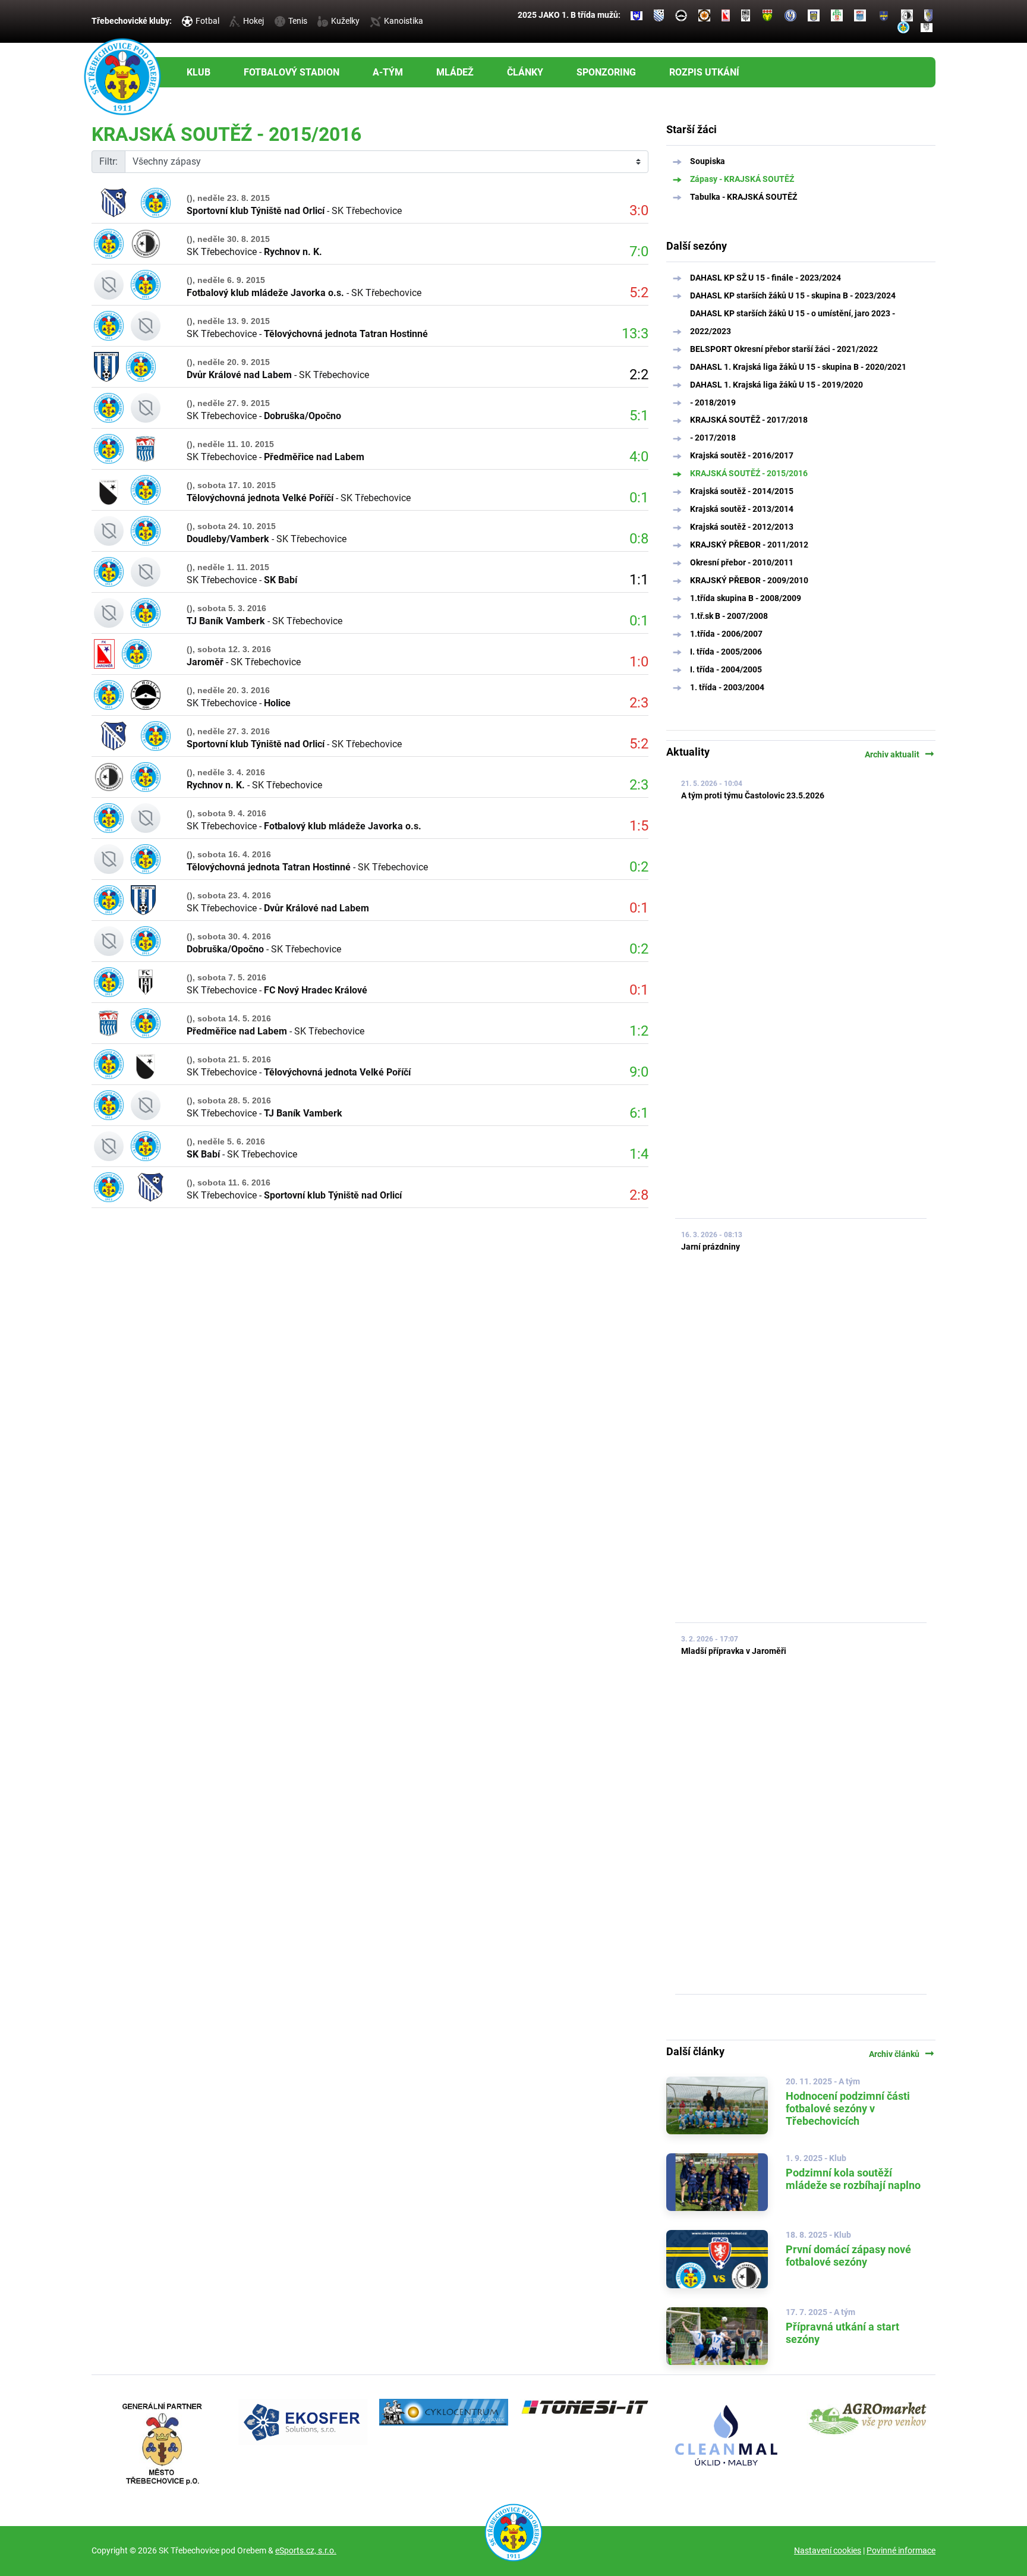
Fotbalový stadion (292, 72)
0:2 (639, 867)
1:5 (639, 826)
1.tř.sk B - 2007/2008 (729, 616)
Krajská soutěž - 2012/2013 (742, 527)
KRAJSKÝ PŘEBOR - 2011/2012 (749, 545)
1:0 (639, 662)
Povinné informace (901, 2550)
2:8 (639, 1195)
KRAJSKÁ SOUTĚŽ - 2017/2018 (749, 420)
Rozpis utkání (704, 72)
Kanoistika (404, 21)
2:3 (639, 703)
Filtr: (108, 161)
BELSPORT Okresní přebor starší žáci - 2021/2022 (784, 349)
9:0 (639, 1072)
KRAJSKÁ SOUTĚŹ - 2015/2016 (749, 473)
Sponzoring (606, 72)
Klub (199, 72)
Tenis (298, 21)
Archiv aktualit (900, 754)
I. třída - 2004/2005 (726, 669)
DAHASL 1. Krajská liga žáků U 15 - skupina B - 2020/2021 (798, 367)
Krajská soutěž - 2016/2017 (742, 455)
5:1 (639, 416)
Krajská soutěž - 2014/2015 (742, 491)
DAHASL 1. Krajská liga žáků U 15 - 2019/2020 (776, 385)
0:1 (639, 498)
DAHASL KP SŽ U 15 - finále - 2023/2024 (765, 278)
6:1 (639, 1113)
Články (525, 72)
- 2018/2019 (713, 402)
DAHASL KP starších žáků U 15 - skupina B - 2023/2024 (793, 295)
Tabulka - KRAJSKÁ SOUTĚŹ (744, 197)
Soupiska (708, 161)
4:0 (639, 457)
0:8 (639, 539)
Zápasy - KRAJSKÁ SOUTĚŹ (742, 179)
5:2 (639, 292)
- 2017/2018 (713, 438)
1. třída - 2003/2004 (727, 687)
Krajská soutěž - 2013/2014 (742, 509)
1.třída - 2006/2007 (726, 634)
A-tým (388, 72)
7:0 (639, 251)
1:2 (639, 1031)
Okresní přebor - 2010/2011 (742, 562)
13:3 (635, 334)
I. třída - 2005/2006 (726, 652)
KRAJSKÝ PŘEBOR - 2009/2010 (749, 580)
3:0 (639, 210)
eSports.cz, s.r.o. (306, 2550)
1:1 (639, 580)
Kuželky (345, 21)
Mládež (455, 72)
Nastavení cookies (828, 2550)
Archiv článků (902, 2054)
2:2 (639, 375)
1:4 (639, 1154)
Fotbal (207, 21)
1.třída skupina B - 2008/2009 (746, 598)
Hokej (253, 21)
